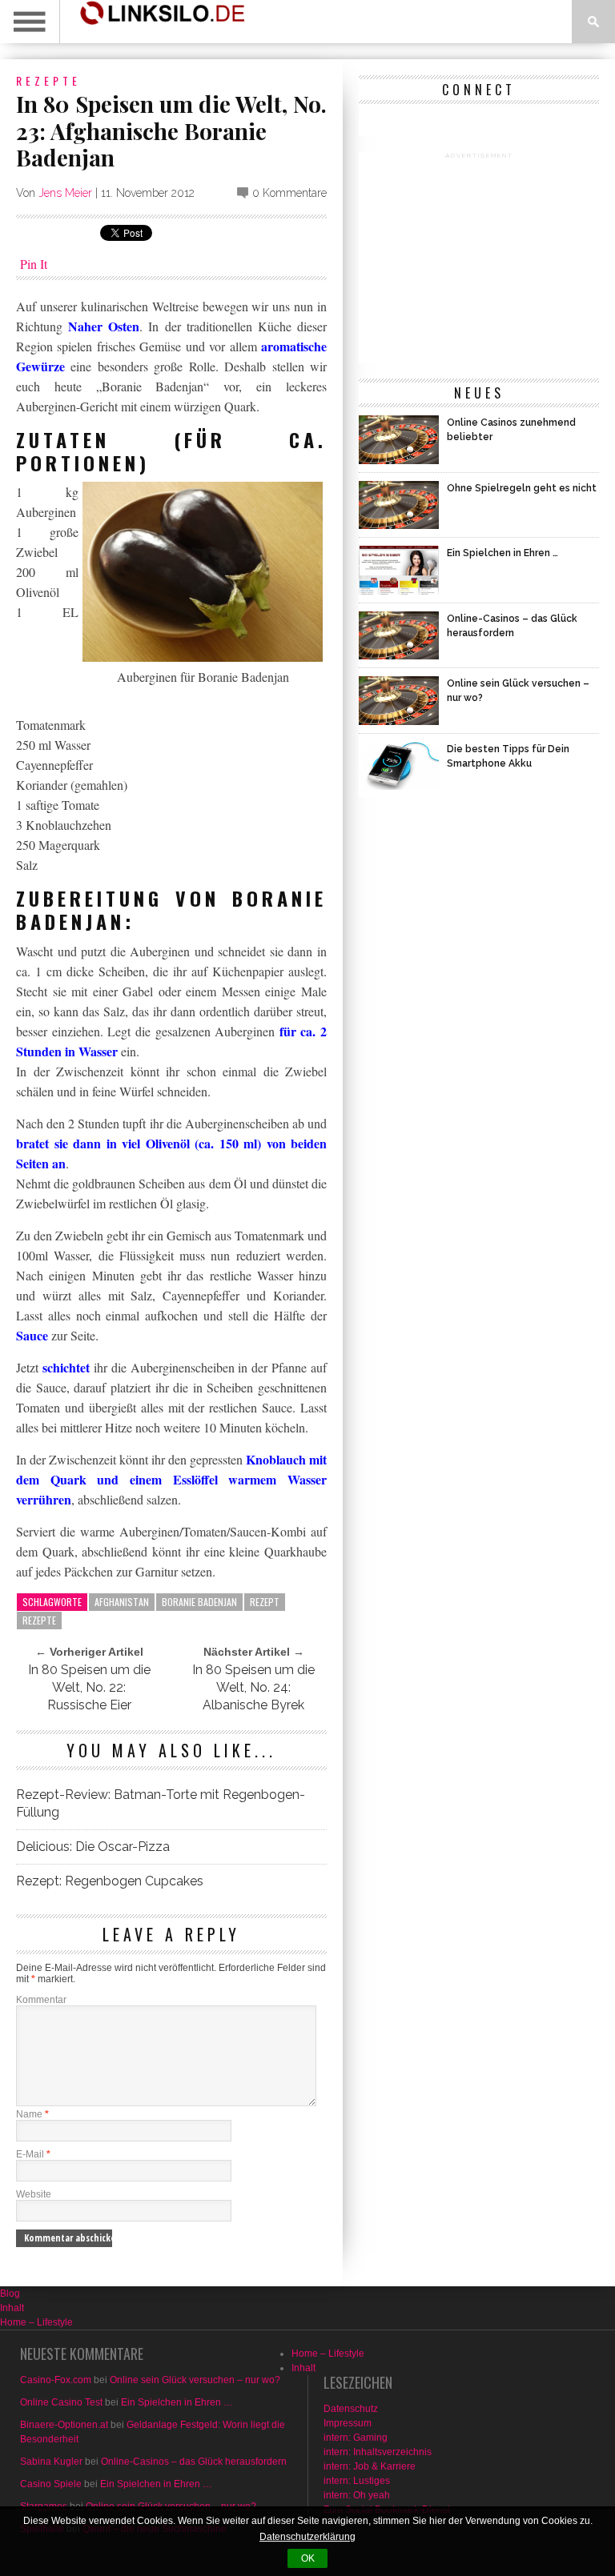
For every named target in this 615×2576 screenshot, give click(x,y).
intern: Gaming (356, 2438)
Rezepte (48, 80)
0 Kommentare (289, 193)
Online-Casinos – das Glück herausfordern (194, 2462)
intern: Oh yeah (357, 2495)
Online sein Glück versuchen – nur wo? (195, 2380)
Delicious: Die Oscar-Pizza (93, 1847)
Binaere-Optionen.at (64, 2425)
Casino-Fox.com (56, 2380)
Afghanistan (122, 1602)
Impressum (348, 2423)
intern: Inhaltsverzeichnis (378, 2452)
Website (34, 2194)
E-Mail (33, 2154)
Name (32, 2114)
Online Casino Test (61, 2402)
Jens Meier (65, 193)
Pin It (34, 264)
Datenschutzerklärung (307, 2537)
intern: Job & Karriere (370, 2466)
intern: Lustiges (357, 2481)
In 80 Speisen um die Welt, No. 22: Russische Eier (89, 1687)
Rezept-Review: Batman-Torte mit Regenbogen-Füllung (161, 1803)
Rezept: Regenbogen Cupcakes (110, 1881)
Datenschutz (351, 2409)
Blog (10, 2294)
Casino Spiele (51, 2484)
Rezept (265, 1602)
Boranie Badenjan (199, 1602)
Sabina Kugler (51, 2462)
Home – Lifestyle (36, 2322)
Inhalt (12, 2308)
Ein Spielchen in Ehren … (177, 2402)
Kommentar (41, 2000)
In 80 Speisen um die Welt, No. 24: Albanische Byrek (253, 1687)
